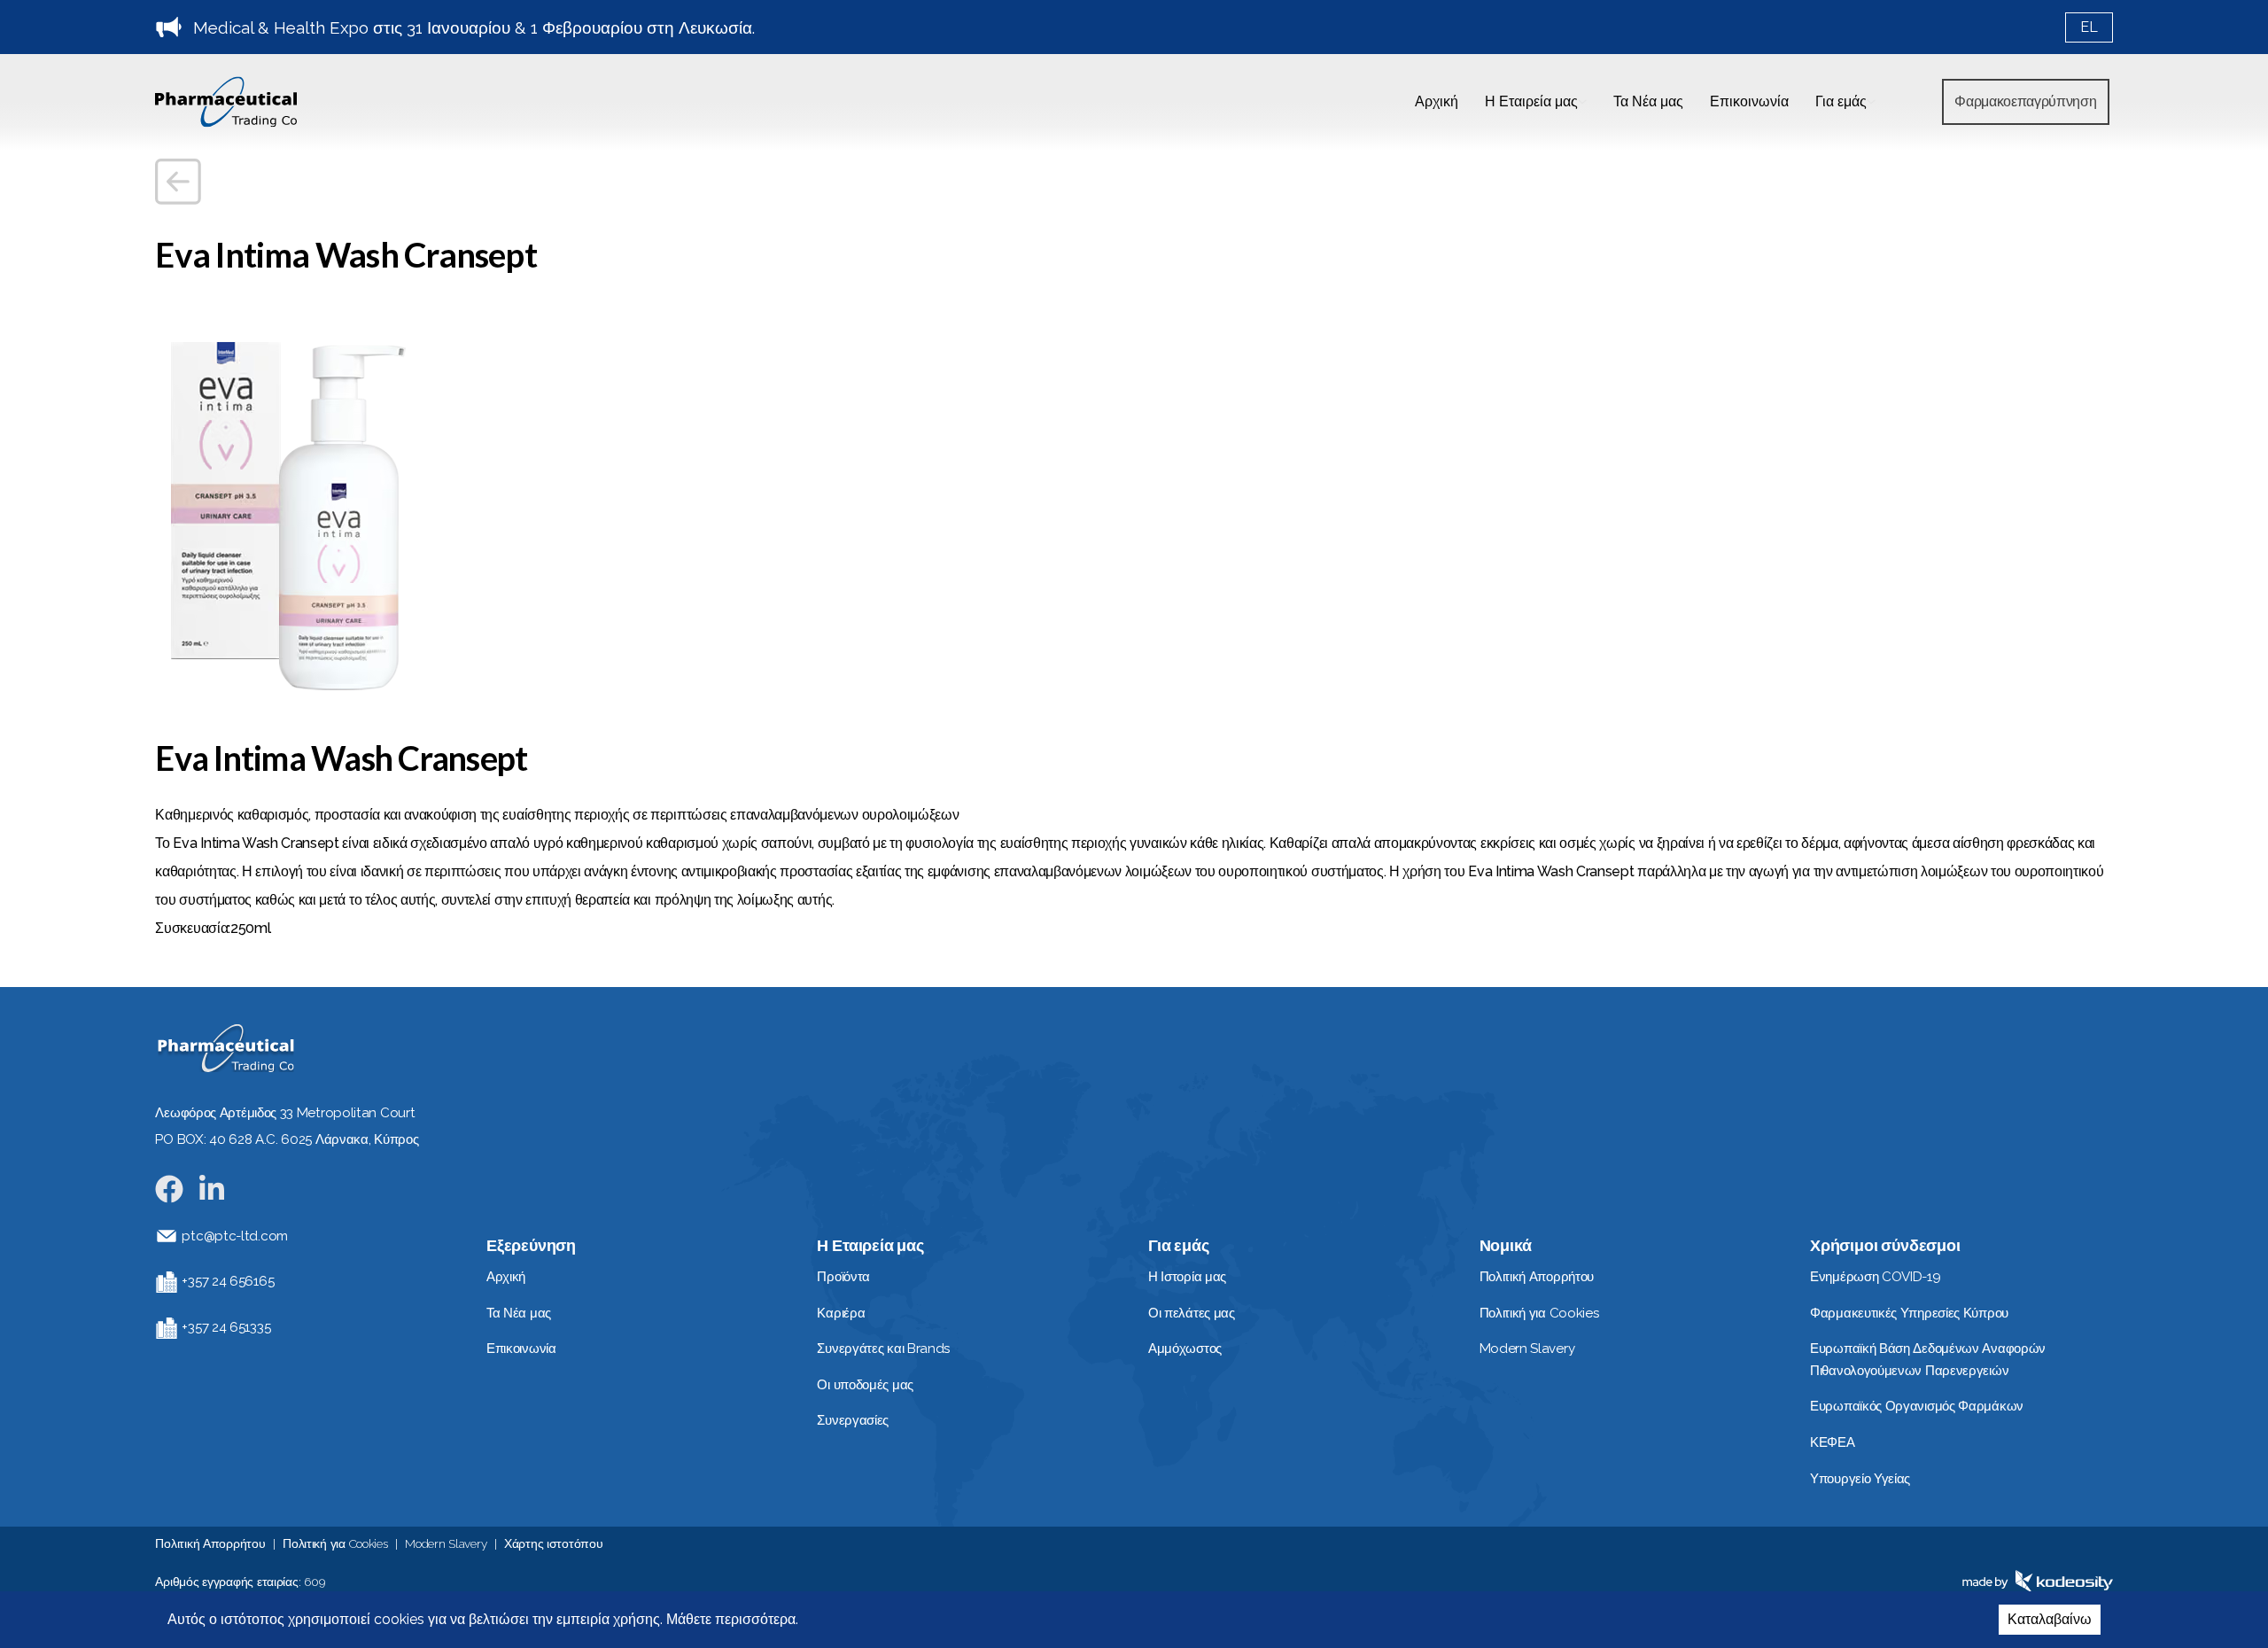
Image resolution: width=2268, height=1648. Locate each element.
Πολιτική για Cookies (335, 1543)
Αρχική (1437, 101)
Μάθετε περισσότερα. (730, 1619)
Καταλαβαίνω (2050, 1619)
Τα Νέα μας (1648, 101)
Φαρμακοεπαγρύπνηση (2025, 101)
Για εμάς (1841, 101)
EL (2089, 27)
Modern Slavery (446, 1543)
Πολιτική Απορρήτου (210, 1543)
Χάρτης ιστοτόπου (554, 1543)
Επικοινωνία (1749, 101)
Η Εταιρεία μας (1531, 101)
